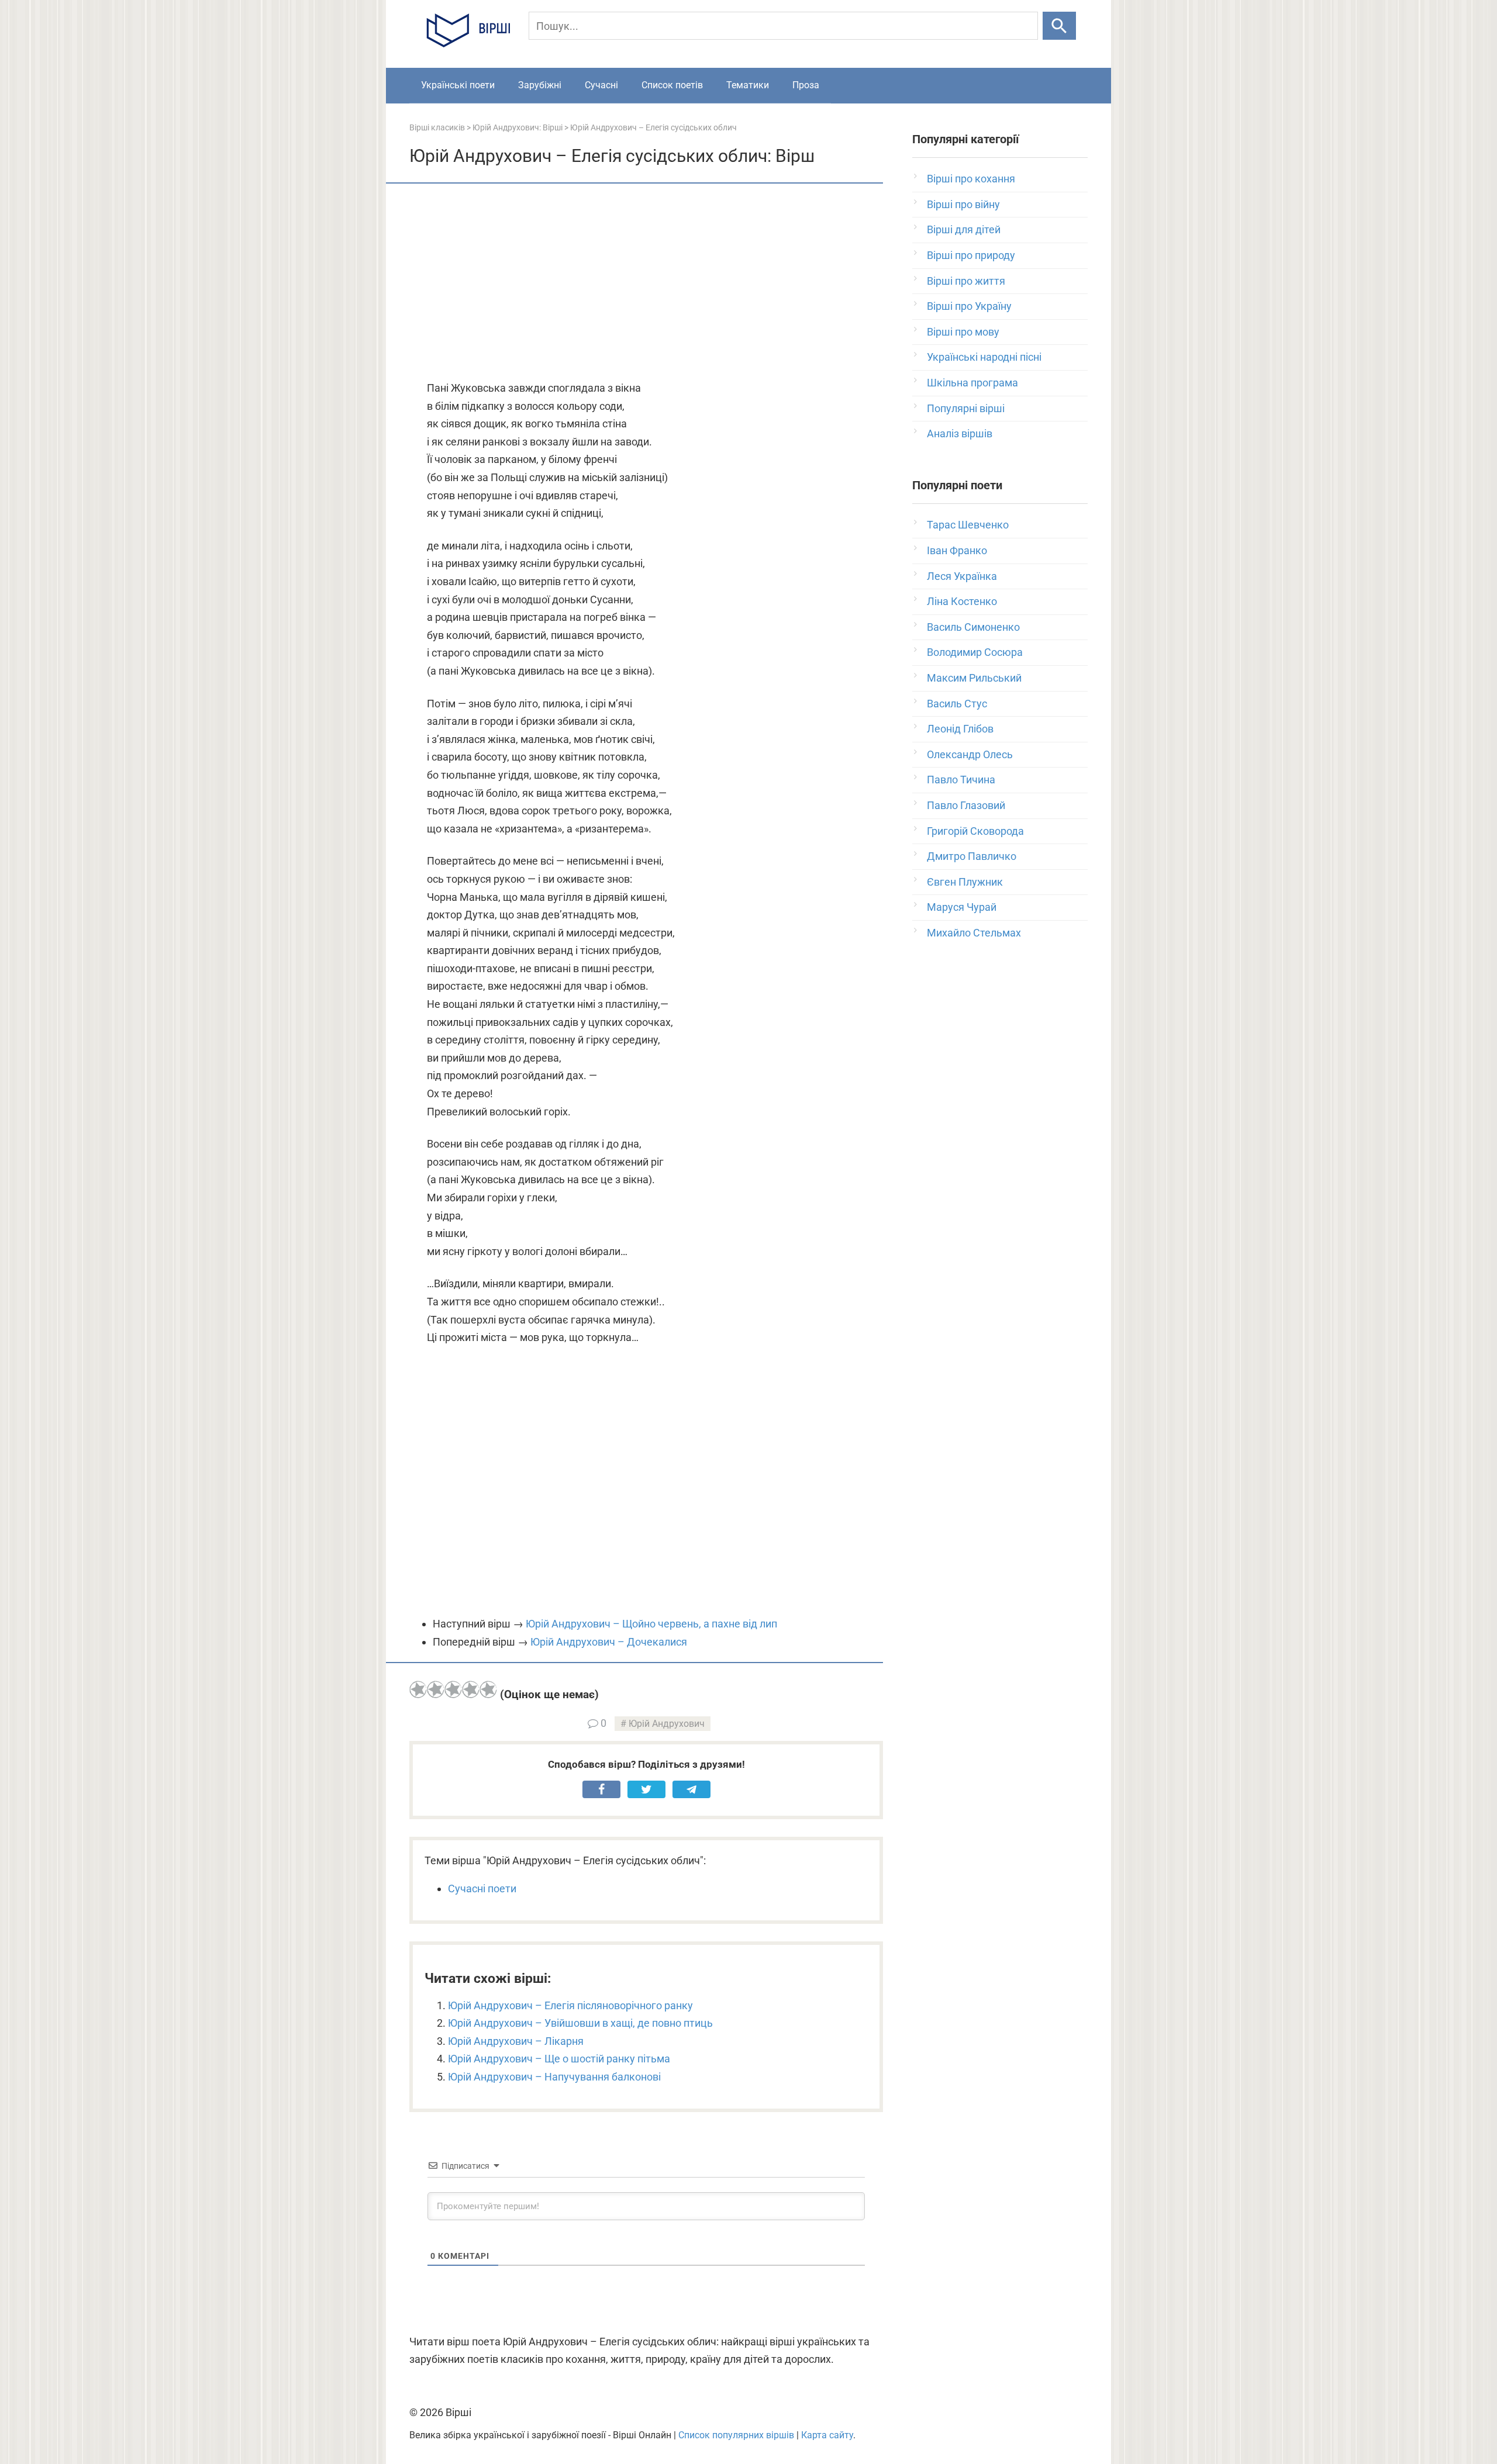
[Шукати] (1059, 26)
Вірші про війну (963, 204)
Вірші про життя (966, 281)
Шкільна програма (972, 383)
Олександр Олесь (970, 754)
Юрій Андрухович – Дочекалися (609, 1642)
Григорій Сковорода (975, 831)
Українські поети (458, 85)
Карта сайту (827, 2435)
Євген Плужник (965, 882)
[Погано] (436, 1689)
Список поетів (672, 85)
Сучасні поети (482, 1888)
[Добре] (471, 1689)
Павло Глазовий (966, 805)
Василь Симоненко (973, 627)
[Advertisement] (646, 283)
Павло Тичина (961, 780)
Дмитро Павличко (972, 856)
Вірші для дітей (964, 229)
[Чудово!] (488, 1689)
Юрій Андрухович (667, 1724)
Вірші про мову (963, 332)
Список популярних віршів (736, 2435)
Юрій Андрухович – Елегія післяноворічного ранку (570, 2005)
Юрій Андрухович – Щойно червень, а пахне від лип (651, 1624)
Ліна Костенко (962, 601)
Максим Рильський (974, 678)
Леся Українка (962, 576)
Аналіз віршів (960, 433)
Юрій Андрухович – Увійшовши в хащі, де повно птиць (580, 2023)
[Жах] (418, 1689)
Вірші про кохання (971, 179)
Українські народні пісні (984, 357)
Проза (806, 85)
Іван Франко (957, 550)
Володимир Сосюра (975, 652)
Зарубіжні (540, 85)
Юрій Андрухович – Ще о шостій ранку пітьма (559, 2059)
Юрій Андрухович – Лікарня (516, 2041)
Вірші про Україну (969, 306)
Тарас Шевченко (968, 525)
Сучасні (601, 85)
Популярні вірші (966, 408)
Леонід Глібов (960, 729)
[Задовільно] (453, 1689)
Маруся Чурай (962, 907)
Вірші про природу (971, 255)
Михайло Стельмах (974, 933)
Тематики (748, 85)
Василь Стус (957, 704)
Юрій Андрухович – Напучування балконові (554, 2077)
